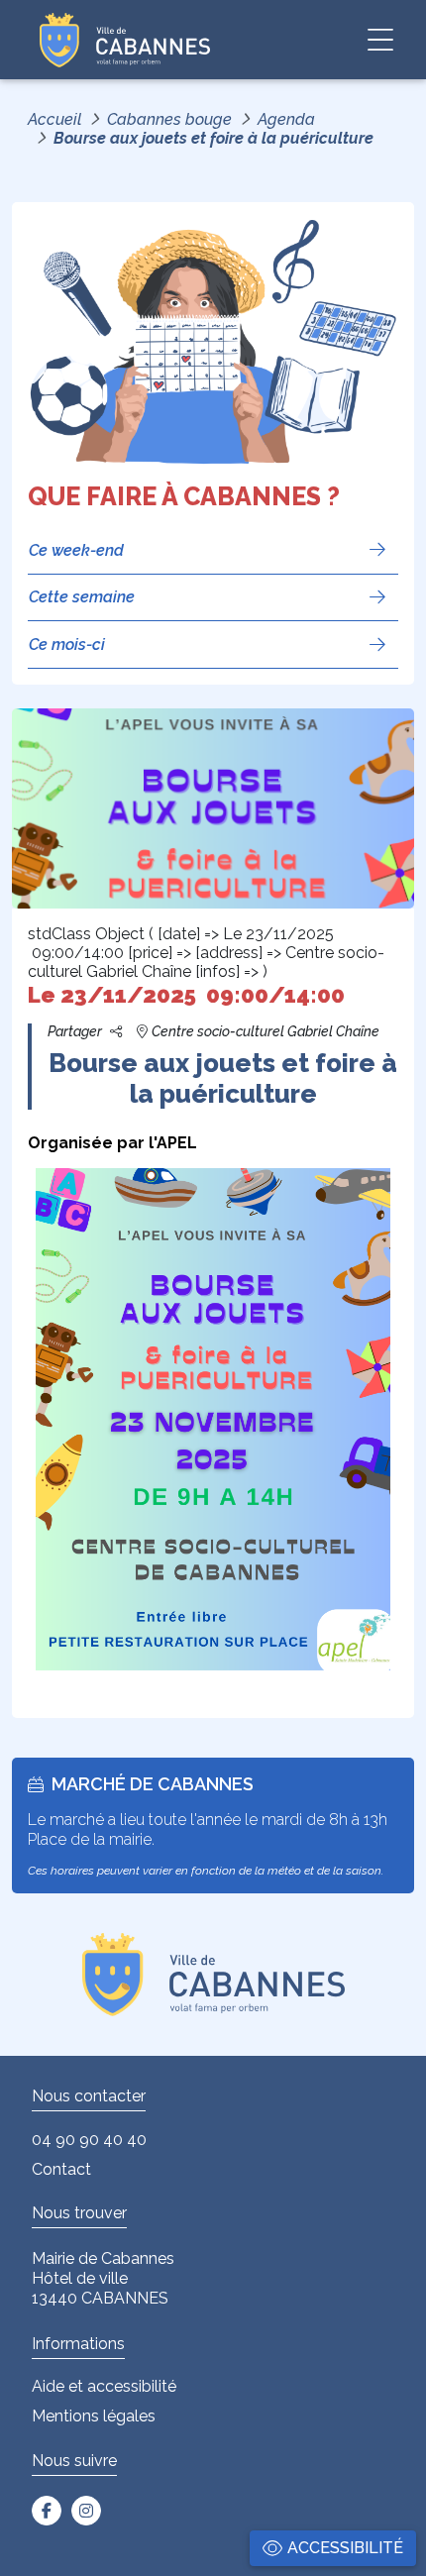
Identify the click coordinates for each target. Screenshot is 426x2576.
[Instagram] (86, 2511)
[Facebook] (47, 2511)
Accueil (54, 119)
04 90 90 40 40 (89, 2140)
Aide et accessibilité (104, 2386)
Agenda (286, 119)
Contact (61, 2169)
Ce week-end (76, 550)
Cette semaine (82, 597)
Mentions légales (94, 2416)
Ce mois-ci (67, 644)
